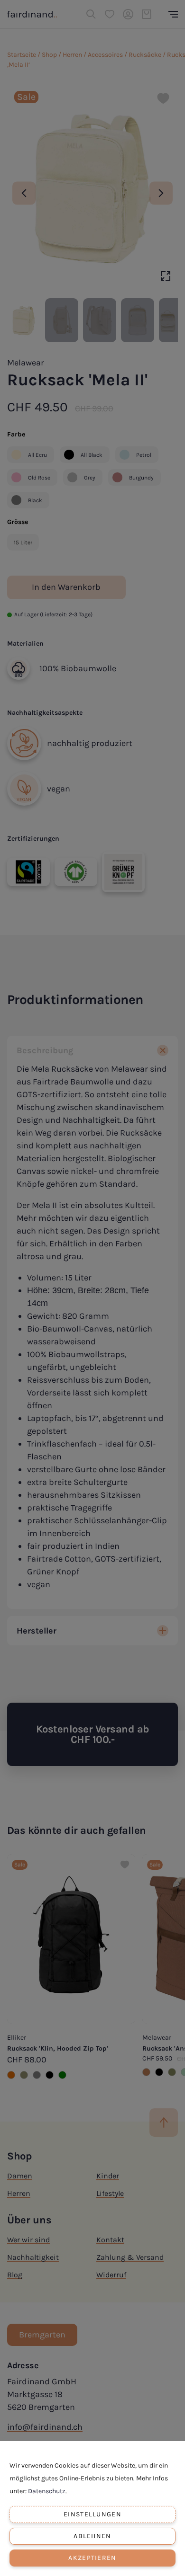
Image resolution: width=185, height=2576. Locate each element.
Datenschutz (47, 2491)
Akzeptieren (92, 2558)
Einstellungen (92, 2514)
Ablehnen (92, 2536)
